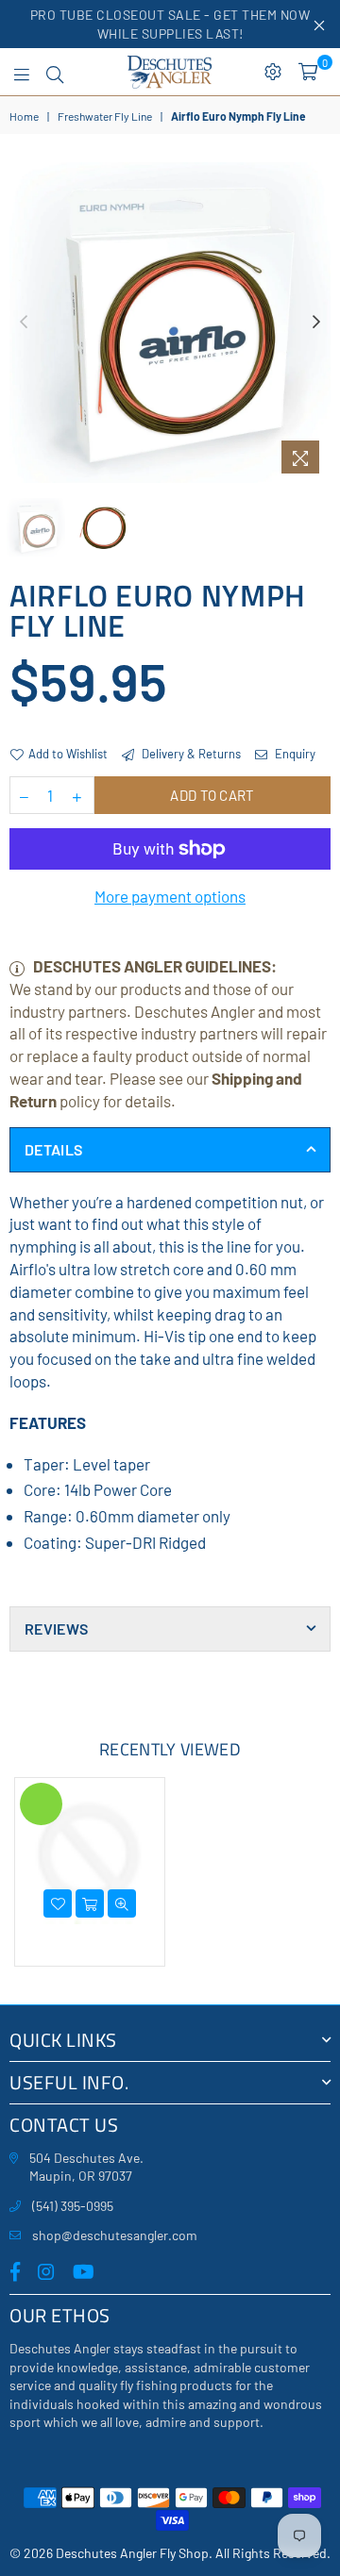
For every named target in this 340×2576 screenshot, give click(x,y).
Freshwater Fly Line (105, 116)
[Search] (55, 72)
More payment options (170, 896)
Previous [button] (24, 323)
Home (24, 116)
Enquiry (294, 754)
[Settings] (273, 72)
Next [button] (316, 323)
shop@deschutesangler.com (115, 2235)
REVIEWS (56, 1629)
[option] (170, 323)
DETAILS (53, 1149)
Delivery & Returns (190, 754)
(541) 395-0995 (73, 2206)
